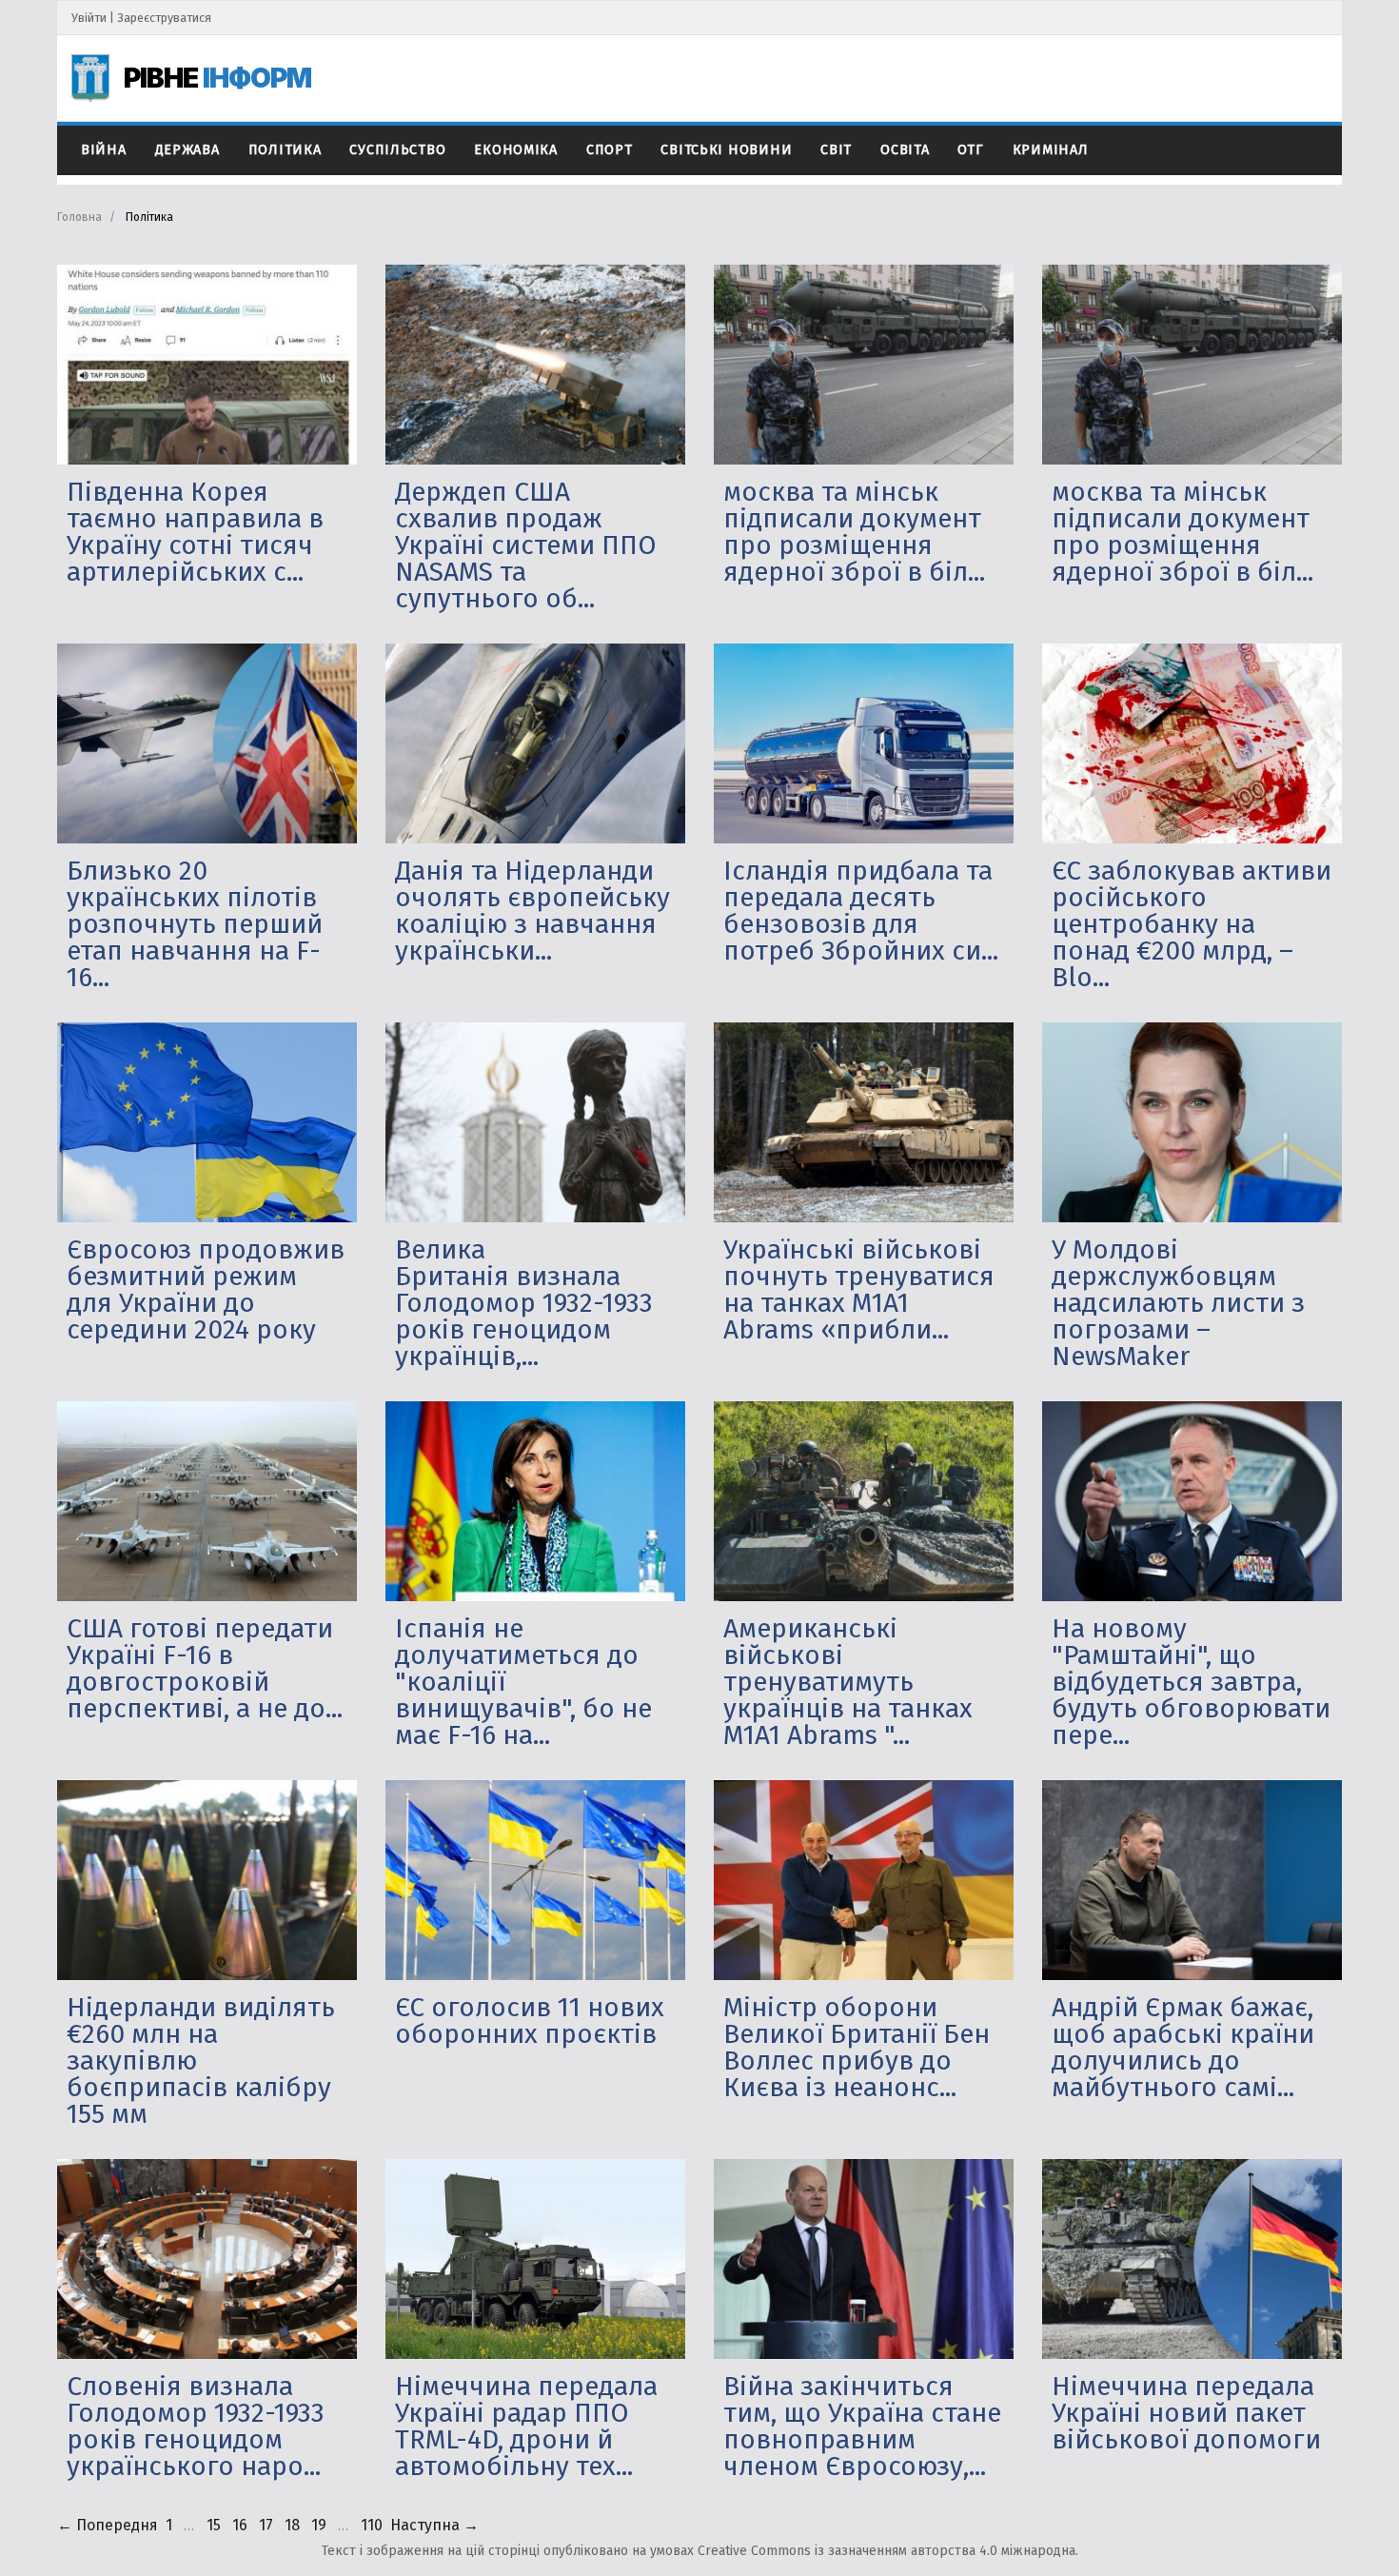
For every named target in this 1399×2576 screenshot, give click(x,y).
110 (372, 2525)
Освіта (905, 150)
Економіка (515, 150)
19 (319, 2525)
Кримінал (1051, 150)
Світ (836, 150)
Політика (285, 150)
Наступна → (434, 2525)
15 (214, 2525)
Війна (104, 150)
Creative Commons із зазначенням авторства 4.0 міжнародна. (888, 2551)
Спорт (610, 150)
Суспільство (397, 150)
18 (292, 2525)
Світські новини (726, 150)
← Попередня (108, 2525)
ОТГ (970, 150)
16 (240, 2525)
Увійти (89, 18)
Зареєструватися (164, 18)
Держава (187, 150)
